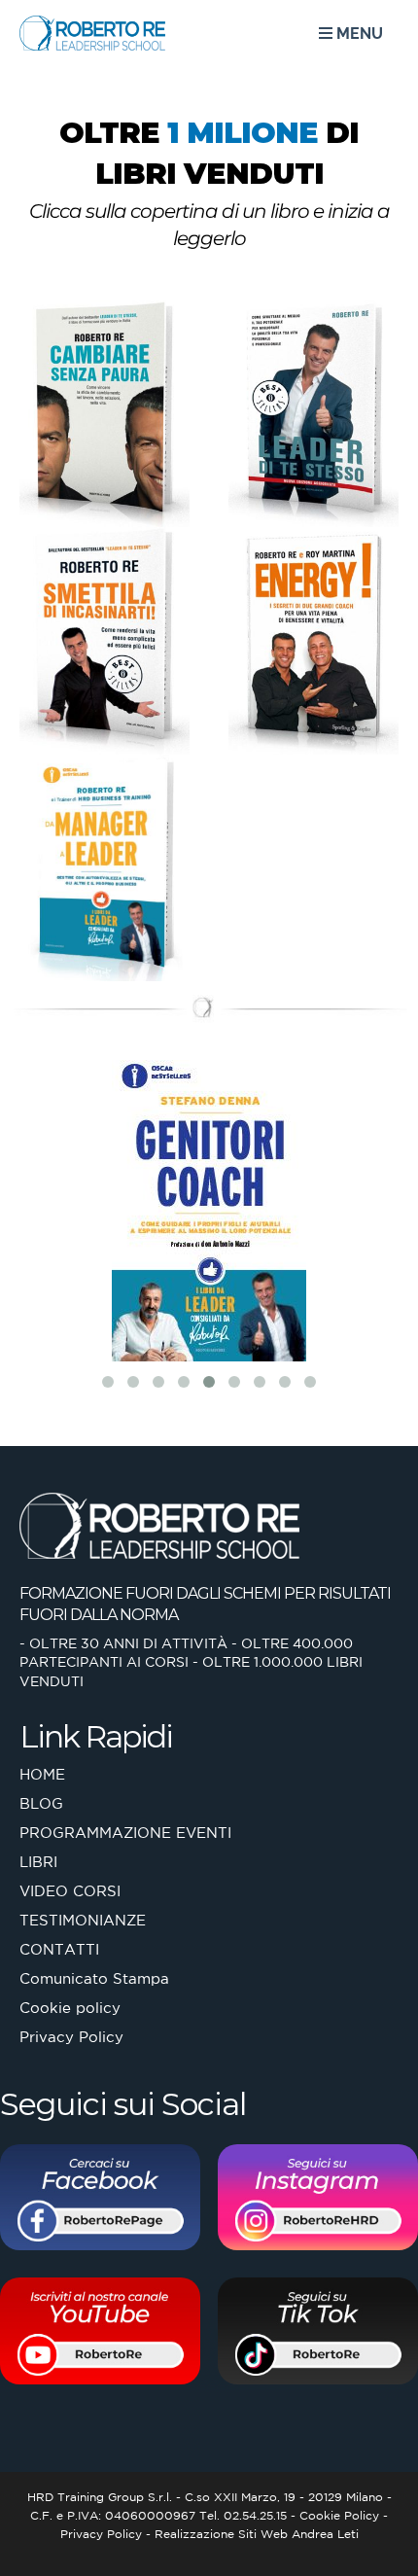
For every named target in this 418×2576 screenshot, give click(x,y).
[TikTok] (318, 2334)
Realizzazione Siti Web (221, 2534)
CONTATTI (59, 1949)
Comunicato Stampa (94, 1978)
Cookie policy (70, 2008)
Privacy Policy (71, 2037)
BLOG (41, 1803)
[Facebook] (100, 2201)
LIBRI (38, 1862)
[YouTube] (100, 2334)
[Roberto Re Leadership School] (74, 33)
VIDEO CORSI (70, 1891)
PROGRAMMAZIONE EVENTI (125, 1833)
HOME (42, 1774)
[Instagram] (318, 2201)
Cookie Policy (339, 2515)
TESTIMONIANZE (83, 1920)
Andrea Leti (325, 2534)
